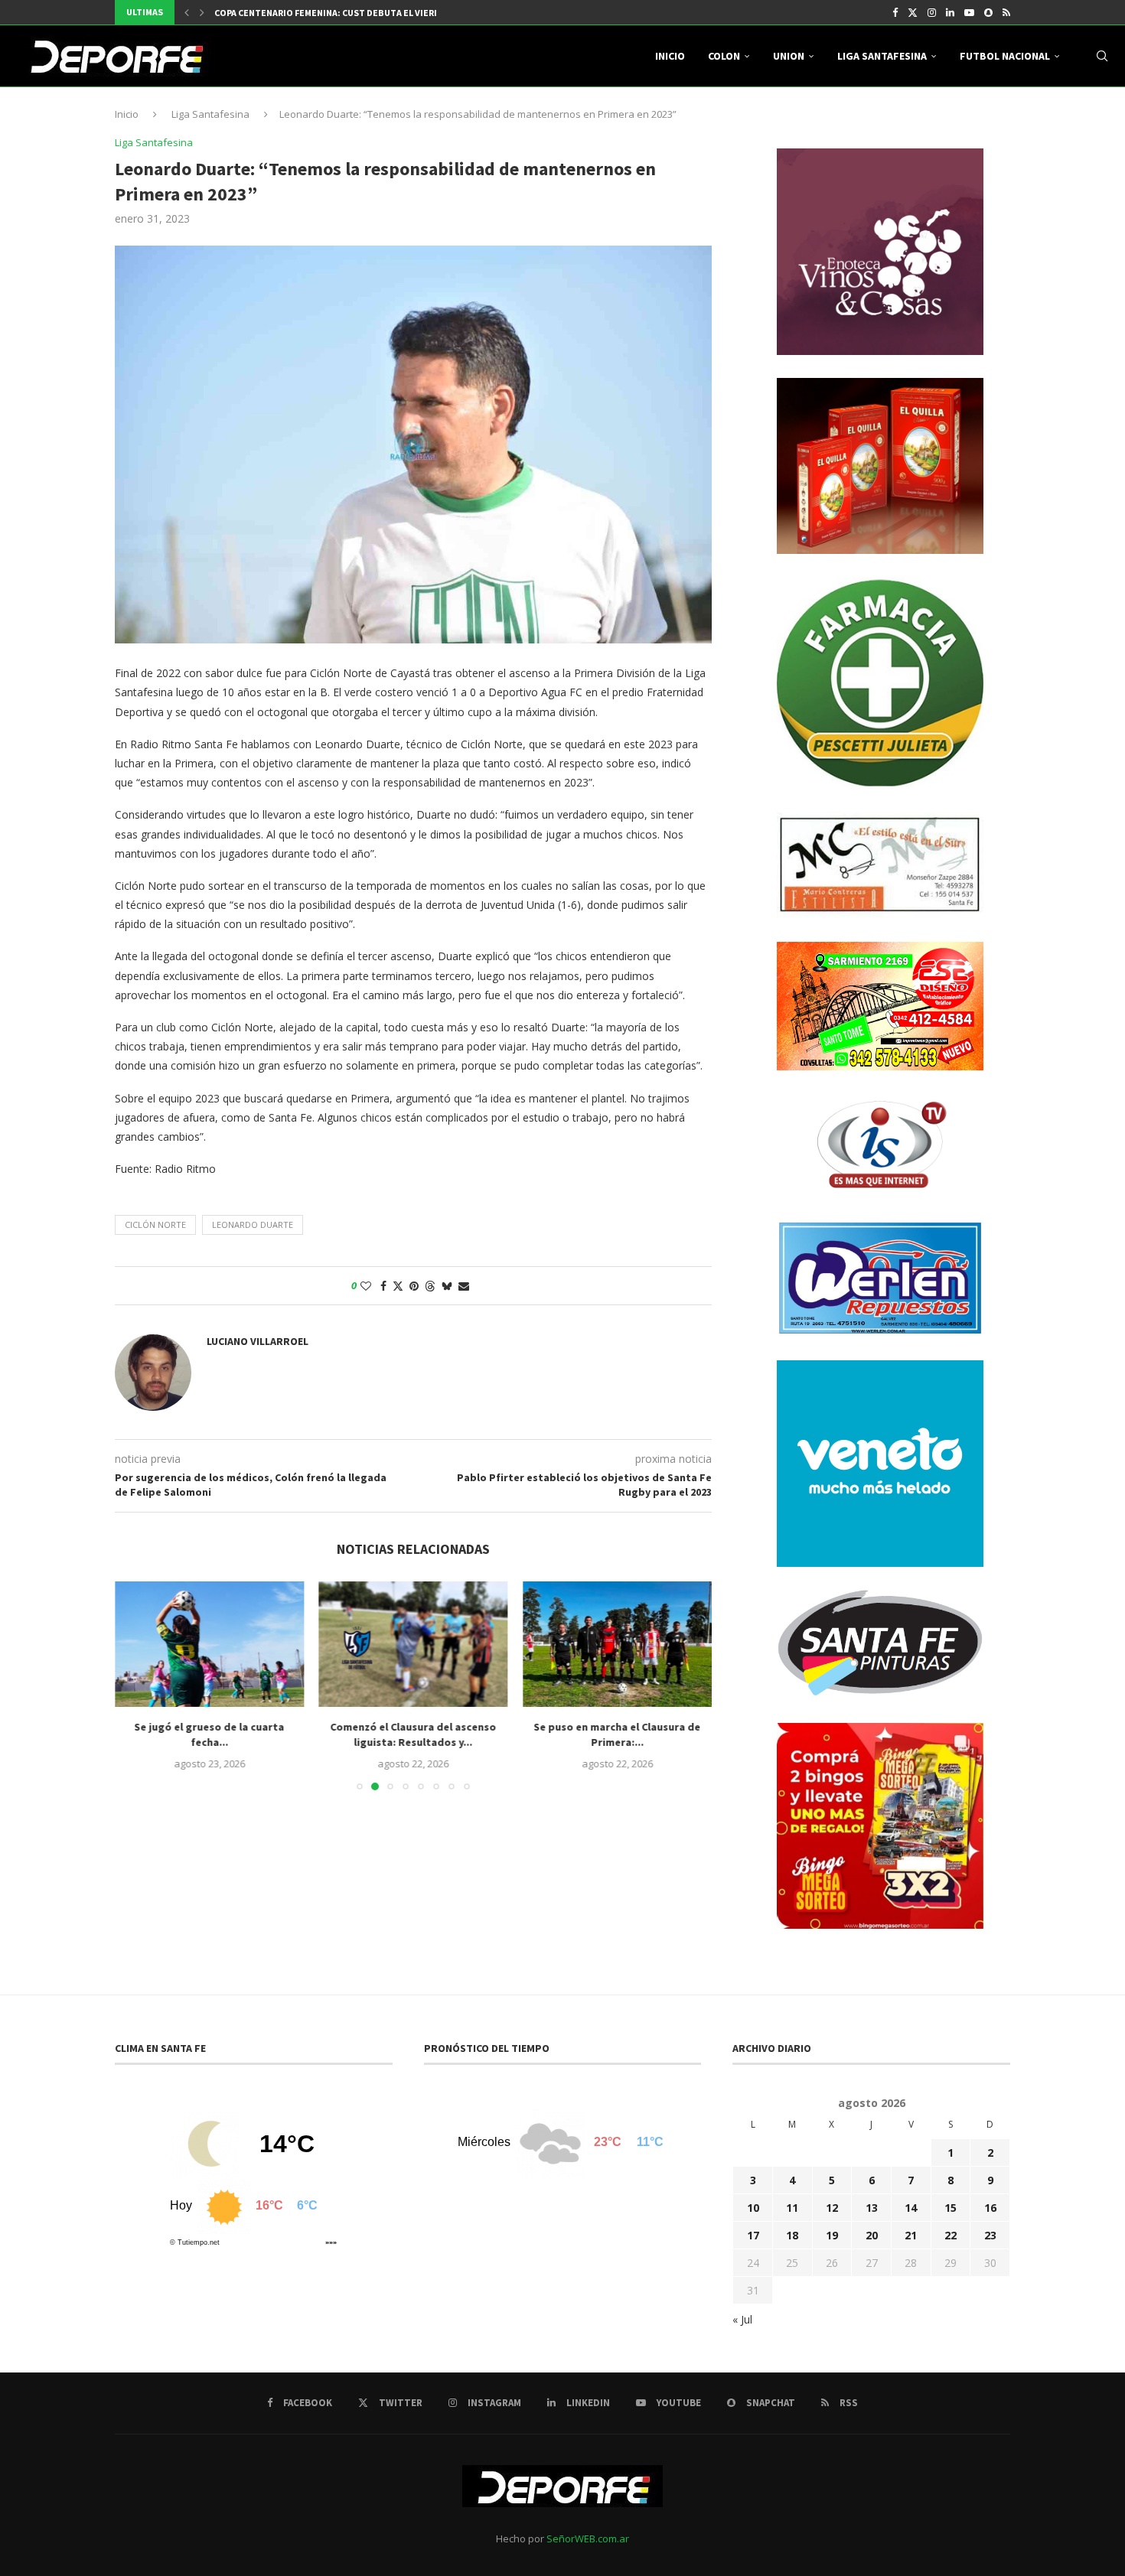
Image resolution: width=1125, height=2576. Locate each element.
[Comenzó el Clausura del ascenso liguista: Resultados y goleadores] (414, 1644)
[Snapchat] (988, 12)
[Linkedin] (950, 12)
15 (951, 2208)
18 (792, 2235)
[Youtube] (969, 12)
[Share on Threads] (430, 1286)
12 (832, 2208)
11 (792, 2208)
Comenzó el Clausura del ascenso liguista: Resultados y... (413, 1734)
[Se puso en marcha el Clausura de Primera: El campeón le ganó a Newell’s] (617, 1644)
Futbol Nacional (1005, 56)
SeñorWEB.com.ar (588, 2539)
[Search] (1102, 56)
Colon (724, 56)
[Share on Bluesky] (447, 1286)
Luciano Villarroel (258, 1341)
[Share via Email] (464, 1286)
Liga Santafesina (882, 56)
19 (832, 2235)
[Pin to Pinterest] (414, 1286)
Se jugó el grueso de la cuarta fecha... (209, 1734)
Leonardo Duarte (253, 1224)
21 (911, 2235)
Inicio (670, 56)
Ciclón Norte (155, 1224)
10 (753, 2208)
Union (789, 56)
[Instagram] (932, 12)
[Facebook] (895, 12)
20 (872, 2235)
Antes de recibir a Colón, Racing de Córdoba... (323, 16)
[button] (187, 12)
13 (872, 2208)
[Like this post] (366, 1286)
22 (951, 2235)
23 (990, 2235)
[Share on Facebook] (383, 1286)
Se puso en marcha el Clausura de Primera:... (618, 1734)
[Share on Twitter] (398, 1286)
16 (990, 2208)
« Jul (742, 2319)
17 (753, 2235)
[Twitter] (913, 12)
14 (911, 2208)
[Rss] (1006, 12)
